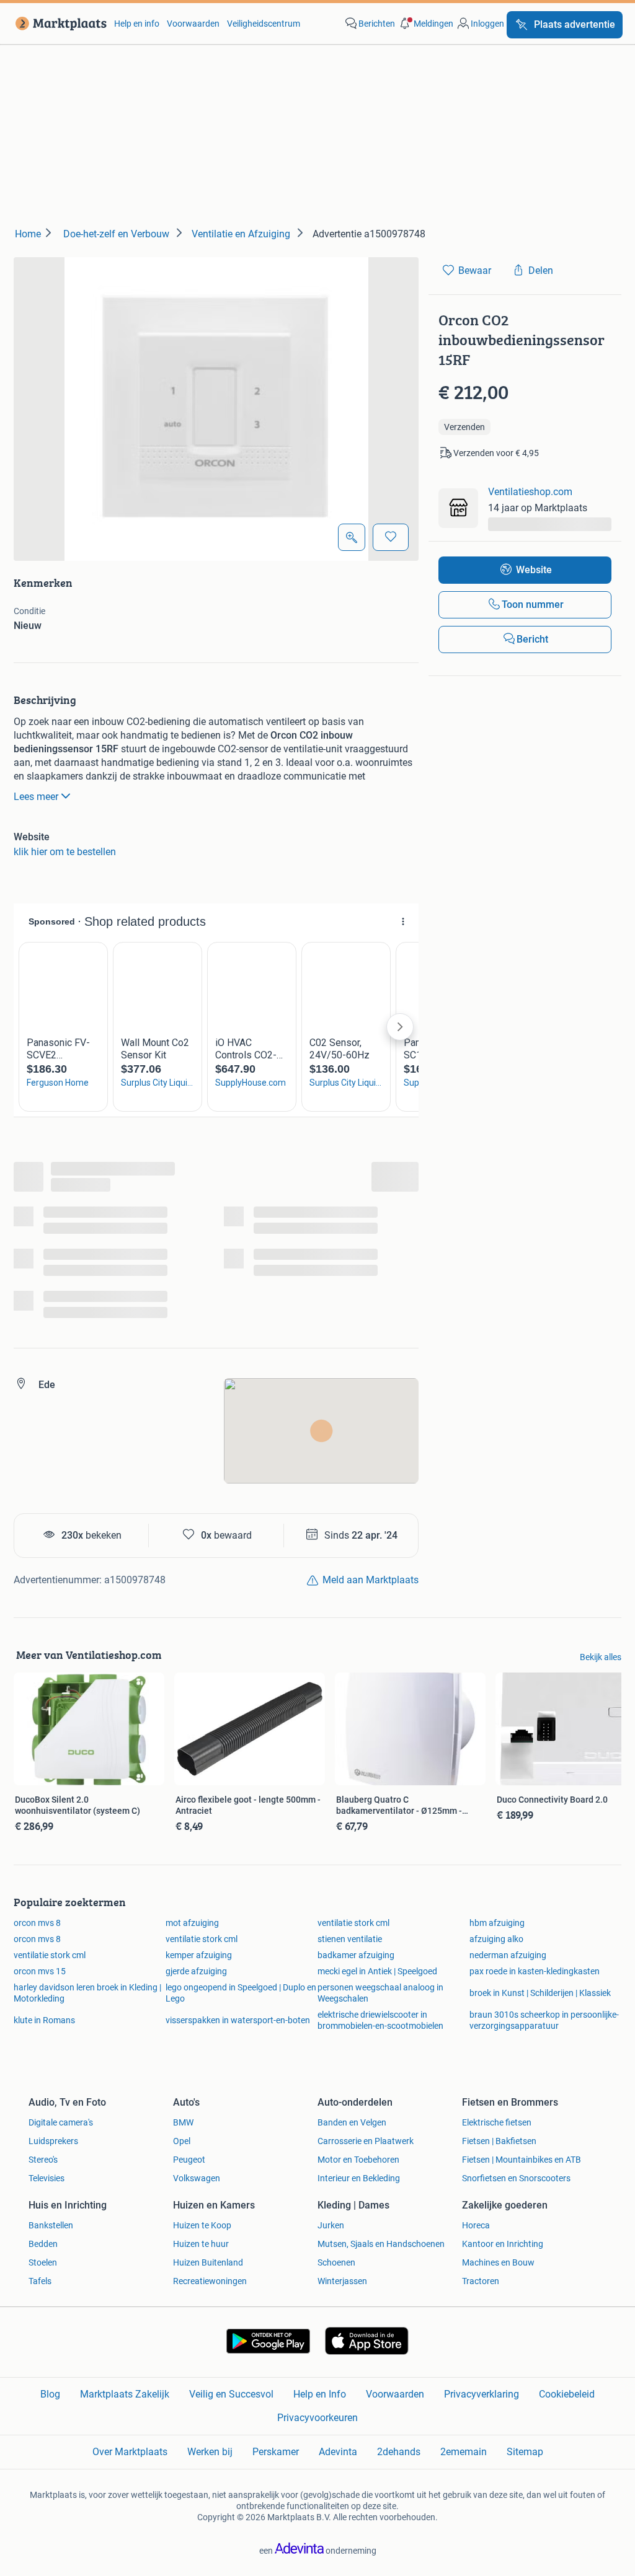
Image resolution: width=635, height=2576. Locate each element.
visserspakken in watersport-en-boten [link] (238, 2020)
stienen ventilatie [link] (350, 1939)
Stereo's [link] (43, 2160)
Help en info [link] (137, 24)
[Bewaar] (391, 537)
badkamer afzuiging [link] (356, 1955)
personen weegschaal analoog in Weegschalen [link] (380, 1993)
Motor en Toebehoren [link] (358, 2160)
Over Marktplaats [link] (130, 2452)
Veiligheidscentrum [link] (264, 24)
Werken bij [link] (210, 2452)
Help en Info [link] (320, 2394)
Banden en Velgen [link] (352, 2122)
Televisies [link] (47, 2178)
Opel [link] (182, 2141)
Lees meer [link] (36, 797)
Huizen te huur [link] (201, 2244)
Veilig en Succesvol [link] (231, 2394)
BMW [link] (183, 2122)
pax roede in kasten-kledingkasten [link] (535, 1971)
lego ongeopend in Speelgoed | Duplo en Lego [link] (241, 1993)
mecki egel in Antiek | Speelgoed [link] (377, 1971)
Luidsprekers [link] (53, 2141)
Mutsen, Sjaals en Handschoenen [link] (381, 2244)
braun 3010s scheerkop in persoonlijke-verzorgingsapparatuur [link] (544, 2020)
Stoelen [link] (43, 2262)
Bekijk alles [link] (601, 1657)
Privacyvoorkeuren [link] (317, 2418)
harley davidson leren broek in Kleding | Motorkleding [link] (87, 1993)
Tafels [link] (40, 2281)
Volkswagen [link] (197, 2178)
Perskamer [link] (276, 2452)
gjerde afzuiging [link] (196, 1971)
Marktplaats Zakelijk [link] (125, 2394)
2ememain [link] (464, 2452)
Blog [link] (50, 2394)
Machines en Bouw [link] (498, 2262)
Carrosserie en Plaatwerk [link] (366, 2141)
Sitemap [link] (525, 2452)
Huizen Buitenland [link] (208, 2262)
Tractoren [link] (481, 2281)
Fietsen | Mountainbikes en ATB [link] (522, 2160)
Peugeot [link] (189, 2160)
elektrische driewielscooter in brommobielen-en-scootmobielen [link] (380, 2020)
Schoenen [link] (336, 2262)
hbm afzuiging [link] (497, 1923)
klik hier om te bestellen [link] (65, 852)
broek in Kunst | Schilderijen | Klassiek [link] (540, 1993)
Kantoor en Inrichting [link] (503, 2244)
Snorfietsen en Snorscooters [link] (516, 2178)
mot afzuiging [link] (192, 1923)
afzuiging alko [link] (496, 1939)
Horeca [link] (476, 2225)
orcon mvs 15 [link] (40, 1971)
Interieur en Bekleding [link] (359, 2178)
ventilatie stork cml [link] (353, 1923)
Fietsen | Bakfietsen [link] (499, 2141)
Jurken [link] (331, 2225)
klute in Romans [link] (44, 2020)
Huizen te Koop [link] (202, 2225)
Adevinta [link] (338, 2452)
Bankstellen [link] (51, 2225)
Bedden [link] (43, 2244)
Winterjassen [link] (342, 2281)
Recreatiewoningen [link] (210, 2281)
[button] (425, 24)
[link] (59, 24)
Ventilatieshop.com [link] (530, 492)
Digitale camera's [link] (61, 2122)
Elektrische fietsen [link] (497, 2122)
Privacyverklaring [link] (482, 2394)
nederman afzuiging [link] (508, 1955)
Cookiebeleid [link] (567, 2394)
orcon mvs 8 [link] (37, 1923)
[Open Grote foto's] (352, 537)
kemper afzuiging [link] (199, 1955)
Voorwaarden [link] (193, 24)
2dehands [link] (399, 2452)
